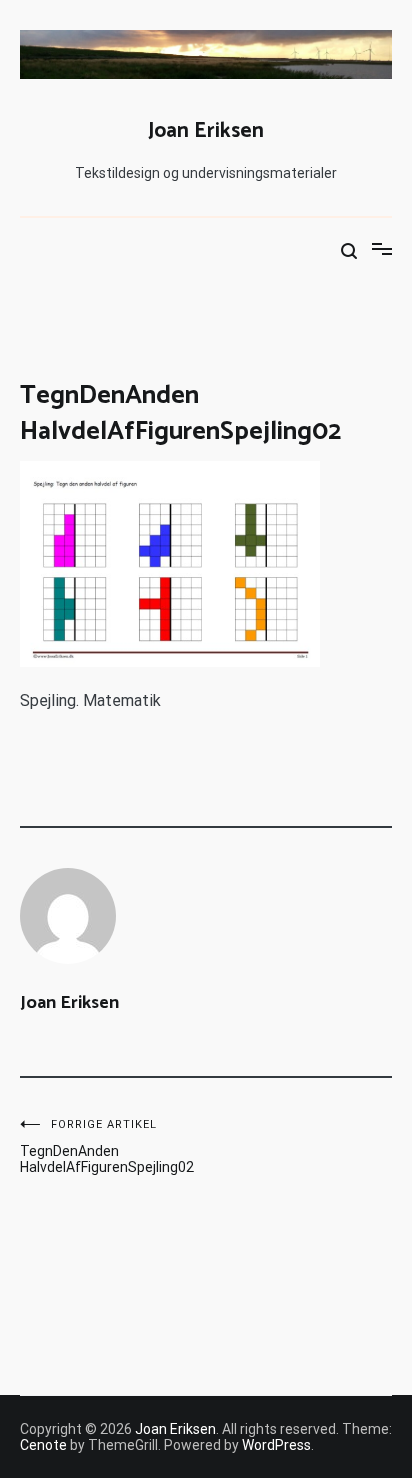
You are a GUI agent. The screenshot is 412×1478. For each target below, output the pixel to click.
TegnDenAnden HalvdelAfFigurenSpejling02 (107, 1146)
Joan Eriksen (206, 131)
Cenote (43, 1445)
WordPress (276, 1445)
